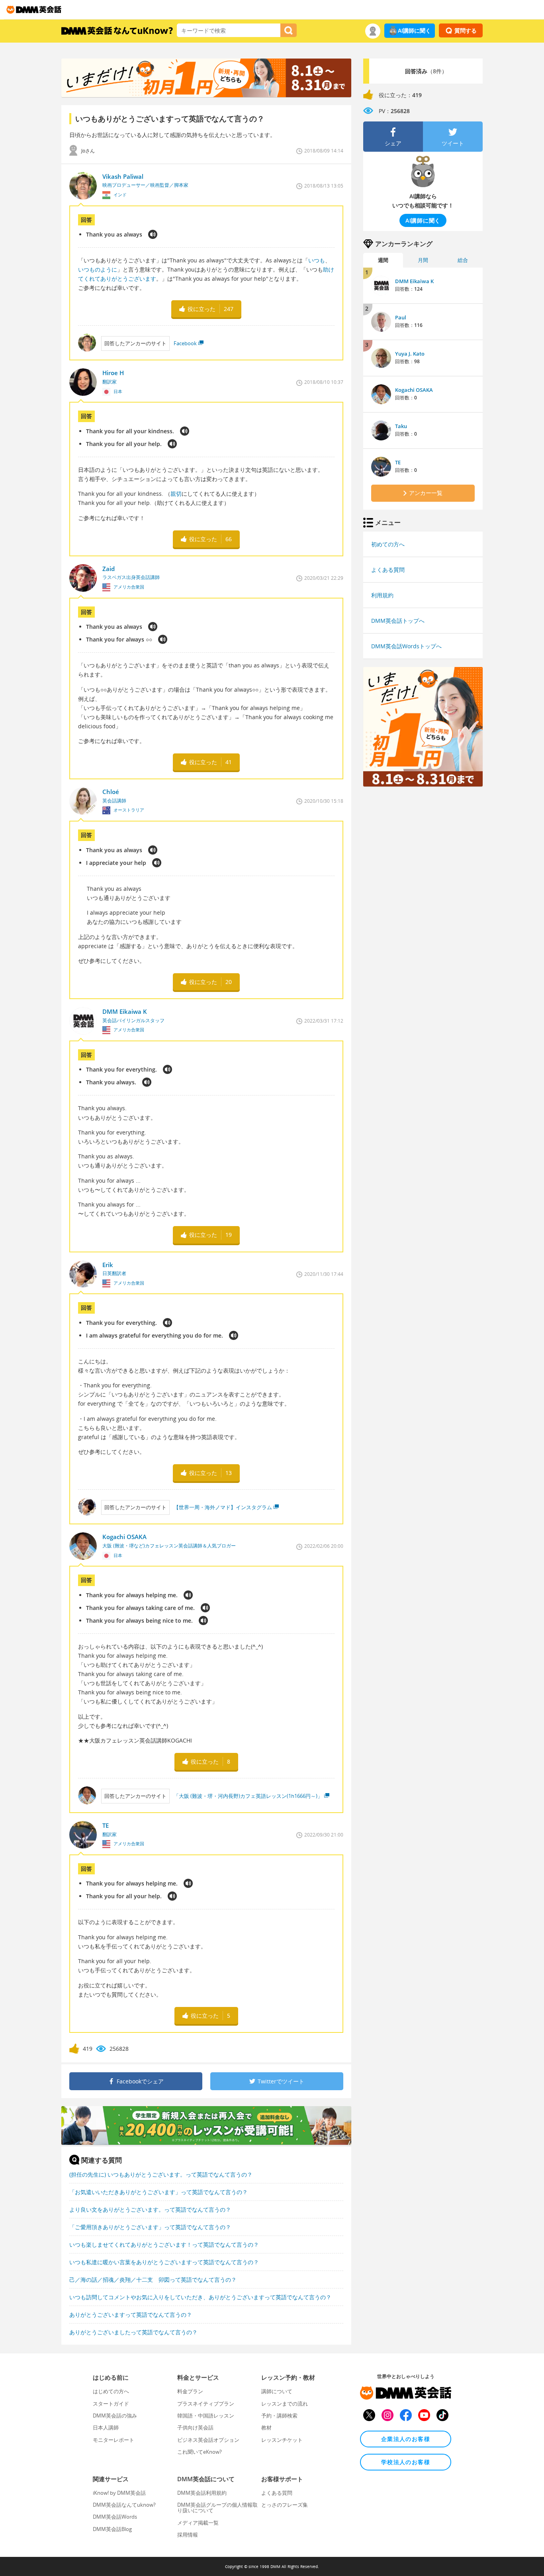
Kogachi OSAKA (414, 390)
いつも (317, 260)
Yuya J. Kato (410, 354)
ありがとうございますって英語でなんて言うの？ (131, 2315)
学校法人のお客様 (406, 2462)
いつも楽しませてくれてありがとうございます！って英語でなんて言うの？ (164, 2244)
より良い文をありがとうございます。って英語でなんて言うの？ (150, 2209)
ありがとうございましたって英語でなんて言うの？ (133, 2332)
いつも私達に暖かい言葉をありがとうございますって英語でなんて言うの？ (164, 2262)
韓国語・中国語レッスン (206, 2416)
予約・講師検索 (279, 2416)
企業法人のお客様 (406, 2439)
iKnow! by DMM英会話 (119, 2493)
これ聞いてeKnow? (200, 2452)
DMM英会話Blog (112, 2529)
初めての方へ (388, 544)
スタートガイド (111, 2404)
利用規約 (382, 595)
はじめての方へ (111, 2391)
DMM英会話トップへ (398, 621)
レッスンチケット (282, 2440)
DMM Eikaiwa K (414, 281)
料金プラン (190, 2391)
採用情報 (188, 2535)
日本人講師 (106, 2427)
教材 (266, 2427)
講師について (277, 2391)
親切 (176, 494)
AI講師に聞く (414, 30)
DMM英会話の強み (115, 2416)
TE (398, 462)
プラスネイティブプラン (206, 2404)
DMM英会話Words (115, 2517)
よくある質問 (388, 570)
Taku (401, 426)
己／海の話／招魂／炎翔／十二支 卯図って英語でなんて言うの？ (153, 2280)
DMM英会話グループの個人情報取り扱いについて (217, 2508)
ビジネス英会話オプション (208, 2440)
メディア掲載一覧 (198, 2523)
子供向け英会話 (195, 2427)
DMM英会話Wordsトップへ (406, 646)
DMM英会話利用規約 (202, 2493)
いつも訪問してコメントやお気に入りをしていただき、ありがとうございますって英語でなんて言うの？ (200, 2297)
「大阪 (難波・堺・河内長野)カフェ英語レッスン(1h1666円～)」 (248, 1796)
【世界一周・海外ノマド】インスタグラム (223, 1507)
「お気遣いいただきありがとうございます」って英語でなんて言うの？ (159, 2192)
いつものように (98, 269)
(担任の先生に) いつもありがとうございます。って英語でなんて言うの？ (161, 2174)
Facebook (185, 343)
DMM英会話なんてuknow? (124, 2505)
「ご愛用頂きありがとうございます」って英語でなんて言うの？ (150, 2227)
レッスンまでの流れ (285, 2404)
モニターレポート (113, 2440)
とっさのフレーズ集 (285, 2505)
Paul (401, 317)
